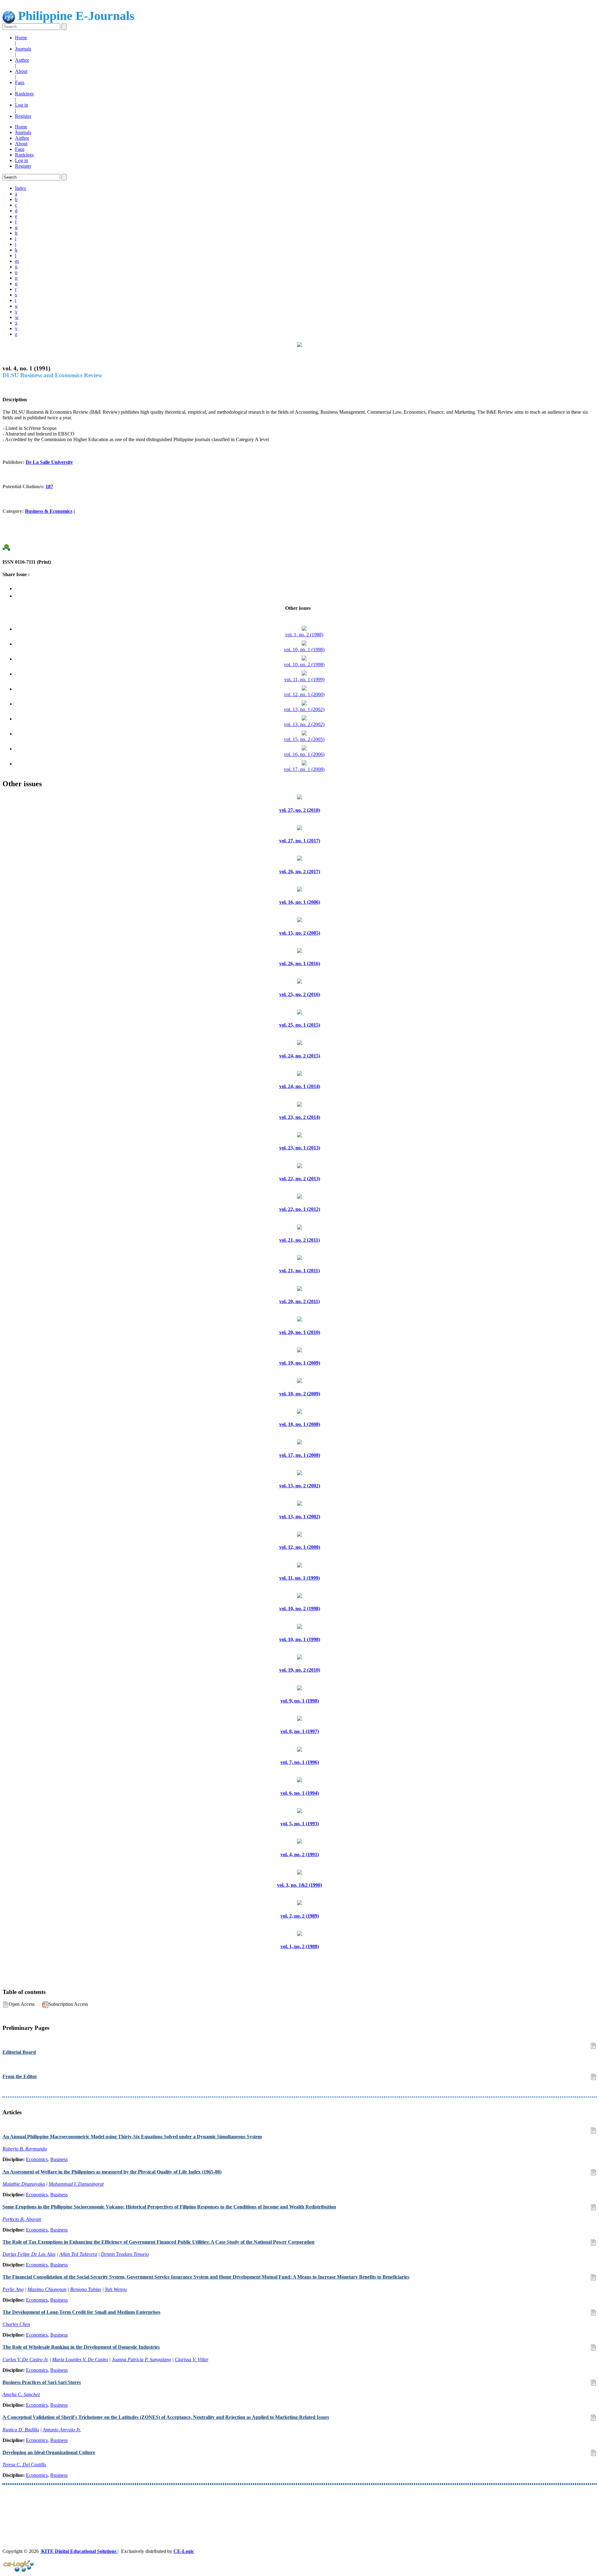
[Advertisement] (190, 2505)
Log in (22, 105)
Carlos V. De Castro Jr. (25, 2359)
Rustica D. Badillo (21, 2430)
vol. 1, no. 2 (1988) (304, 635)
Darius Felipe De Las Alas (29, 2254)
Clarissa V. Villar (192, 2359)
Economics (37, 2159)
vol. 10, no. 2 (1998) (304, 664)
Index (21, 188)
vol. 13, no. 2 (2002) (304, 724)
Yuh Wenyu (116, 2289)
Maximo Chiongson (47, 2289)
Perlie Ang (13, 2289)
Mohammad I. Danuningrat (76, 2184)
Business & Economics (49, 511)
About (21, 71)
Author (22, 60)
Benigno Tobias (86, 2289)
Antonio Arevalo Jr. (62, 2430)
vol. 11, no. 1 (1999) (304, 679)
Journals (23, 49)
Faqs (20, 82)
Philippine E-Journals (75, 16)
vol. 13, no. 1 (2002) (304, 709)
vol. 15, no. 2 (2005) (304, 739)
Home (21, 38)
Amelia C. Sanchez (21, 2394)
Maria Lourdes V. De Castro (80, 2359)
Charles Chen (16, 2324)
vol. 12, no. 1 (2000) (304, 694)
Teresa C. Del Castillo (24, 2465)
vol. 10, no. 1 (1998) (304, 650)
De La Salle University (49, 462)
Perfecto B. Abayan (22, 2219)
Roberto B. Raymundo (25, 2149)
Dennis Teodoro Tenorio (125, 2254)
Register (23, 116)
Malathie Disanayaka (24, 2184)
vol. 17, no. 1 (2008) (304, 769)
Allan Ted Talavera (78, 2254)
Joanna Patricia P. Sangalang (141, 2359)
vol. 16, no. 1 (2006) (304, 754)
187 (49, 486)
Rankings (24, 94)
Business (59, 2159)
